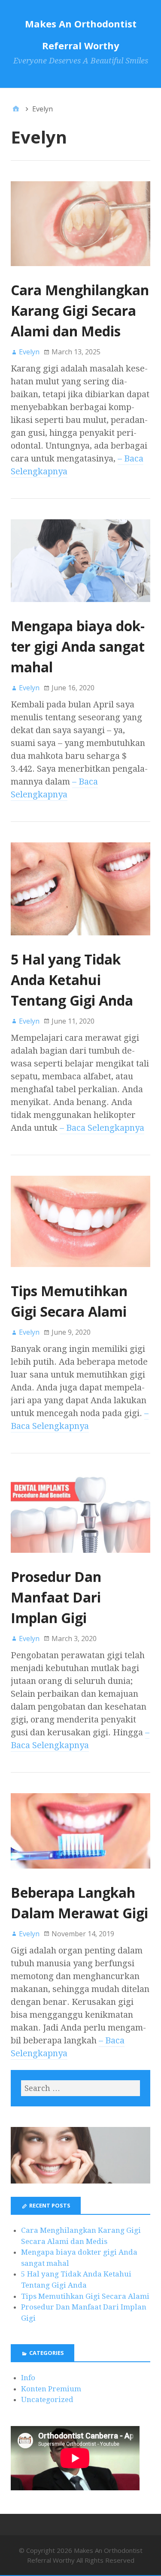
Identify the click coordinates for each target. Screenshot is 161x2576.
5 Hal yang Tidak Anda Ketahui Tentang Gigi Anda (72, 980)
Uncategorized (47, 2399)
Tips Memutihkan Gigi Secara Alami (85, 2296)
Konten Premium (51, 2389)
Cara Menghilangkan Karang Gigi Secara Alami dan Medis (80, 310)
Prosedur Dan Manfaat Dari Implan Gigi (56, 1597)
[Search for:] (80, 2088)
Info (28, 2378)
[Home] (16, 109)
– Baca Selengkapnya (102, 1128)
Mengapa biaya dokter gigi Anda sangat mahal (78, 646)
